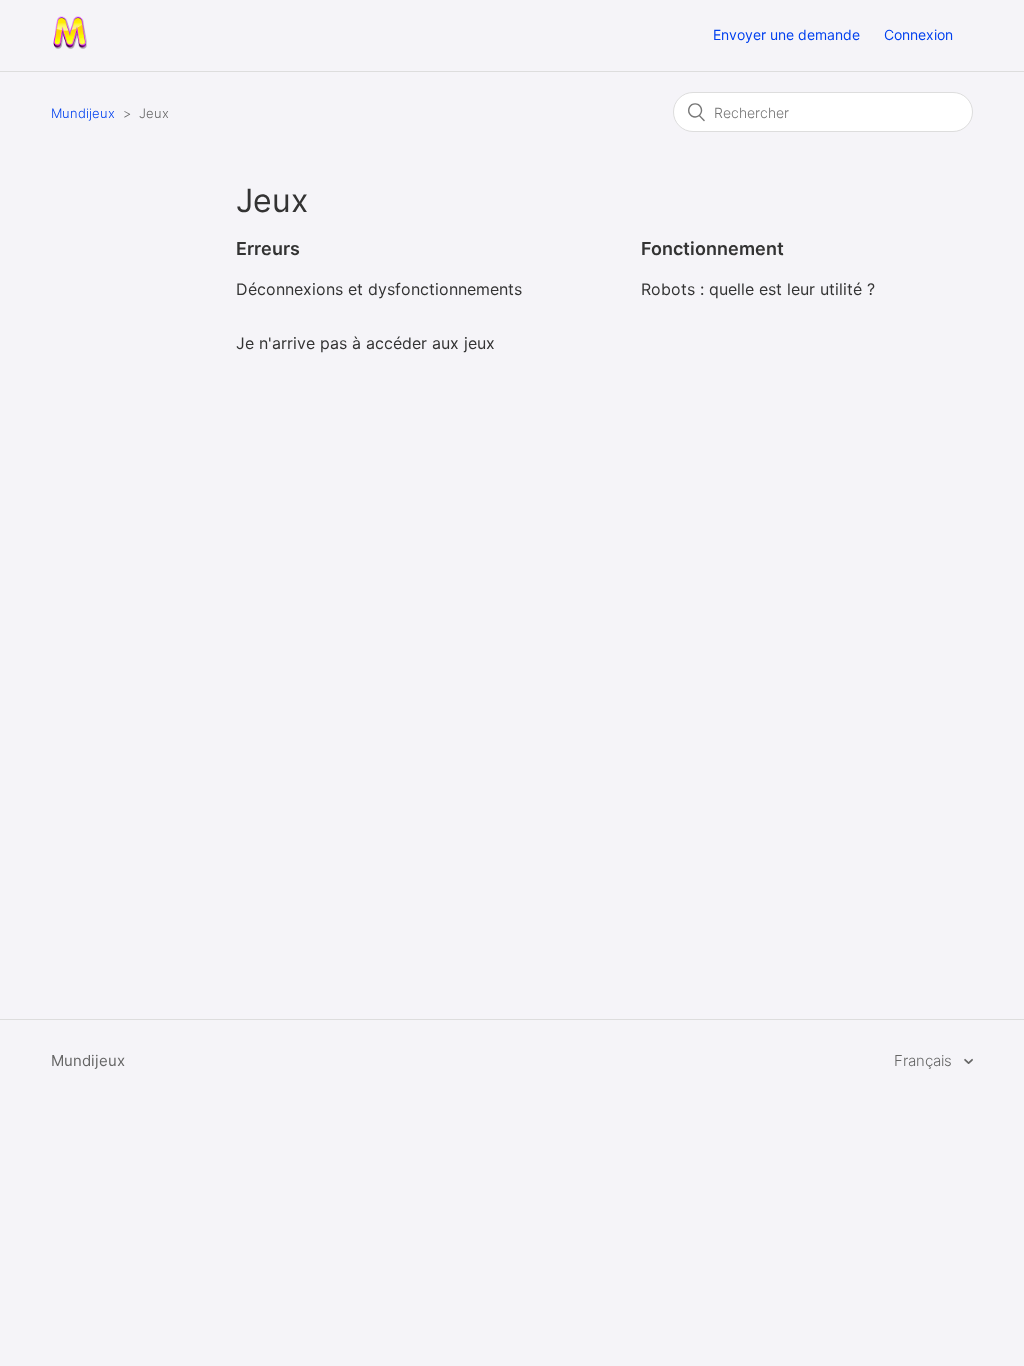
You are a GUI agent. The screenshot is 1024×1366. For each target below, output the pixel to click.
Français (925, 1060)
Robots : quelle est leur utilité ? (758, 289)
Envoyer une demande (786, 34)
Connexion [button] (918, 34)
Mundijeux (83, 113)
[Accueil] (69, 45)
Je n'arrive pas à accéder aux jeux (365, 343)
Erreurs (268, 248)
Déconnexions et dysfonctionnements (379, 289)
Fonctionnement (712, 248)
